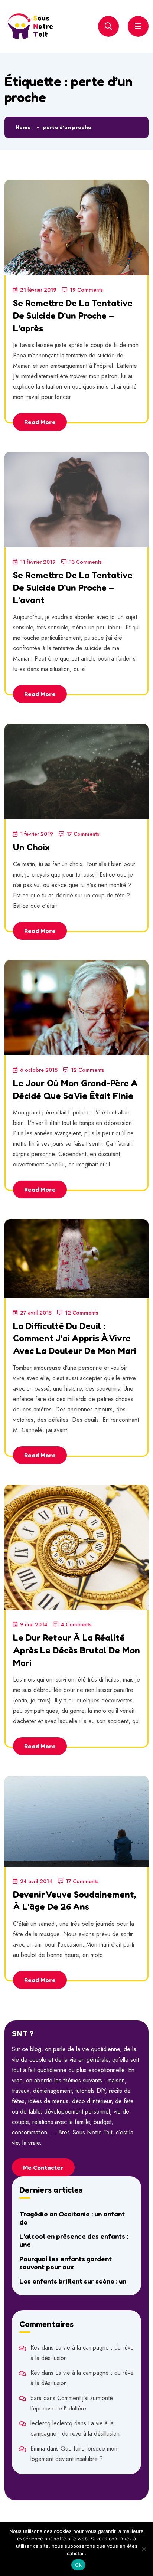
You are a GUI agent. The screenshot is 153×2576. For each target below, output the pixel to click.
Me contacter (43, 2167)
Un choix (31, 847)
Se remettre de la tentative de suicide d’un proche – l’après (73, 315)
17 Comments (83, 834)
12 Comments (87, 1070)
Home (23, 127)
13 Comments (85, 562)
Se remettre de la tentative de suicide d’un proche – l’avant (73, 587)
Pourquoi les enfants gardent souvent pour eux (66, 2263)
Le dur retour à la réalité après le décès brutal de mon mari (76, 1650)
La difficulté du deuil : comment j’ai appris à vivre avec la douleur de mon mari (75, 1338)
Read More (40, 422)
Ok (78, 2565)
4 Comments (76, 1624)
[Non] (144, 2549)
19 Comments (86, 290)
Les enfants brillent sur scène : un (73, 2281)
